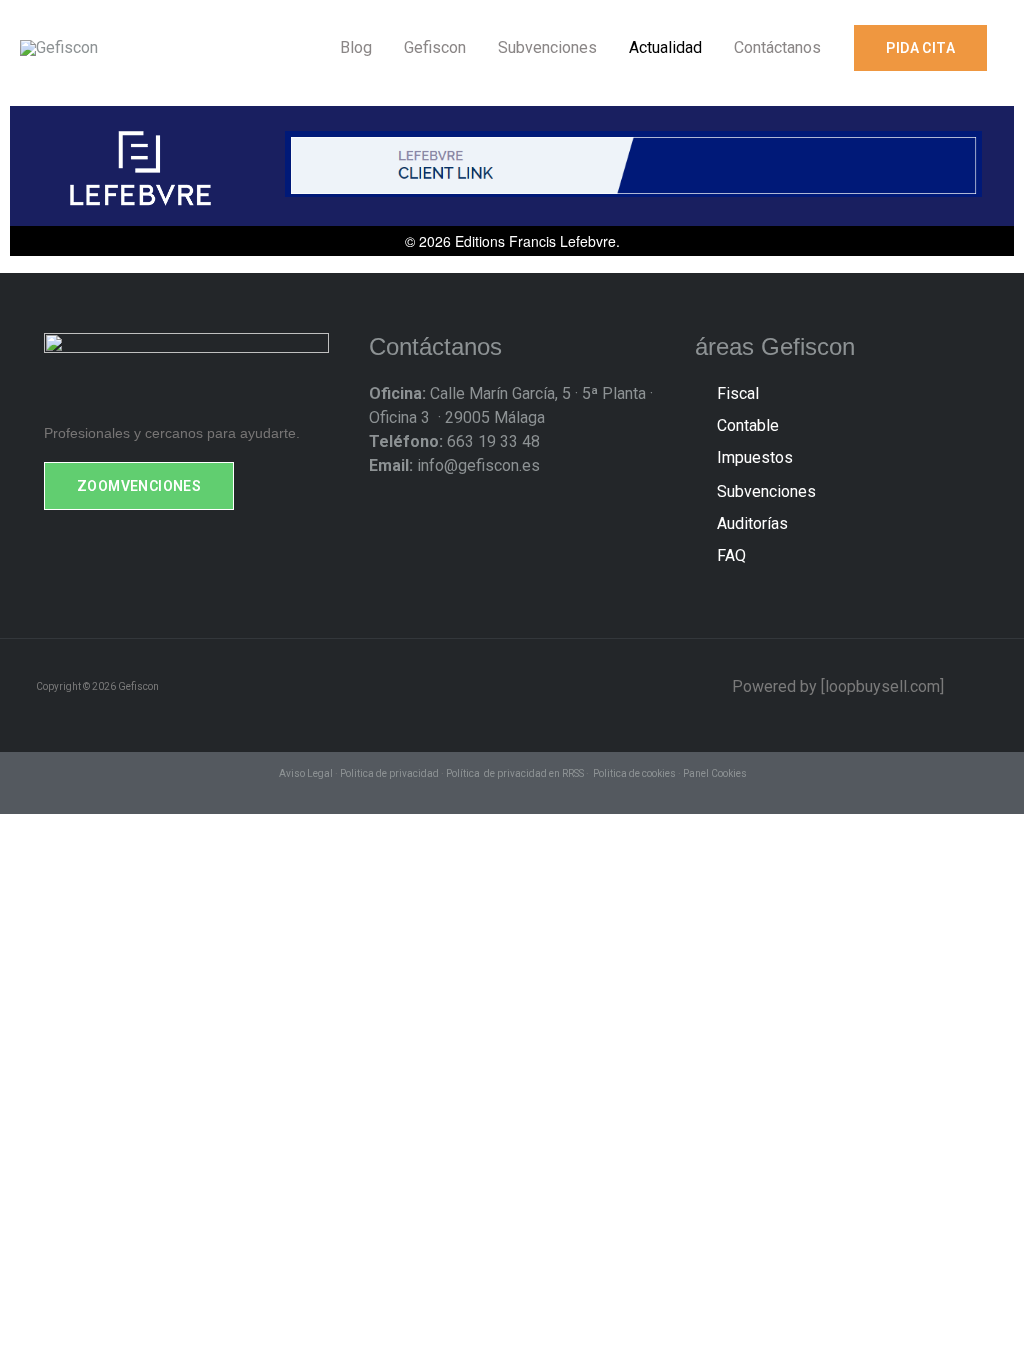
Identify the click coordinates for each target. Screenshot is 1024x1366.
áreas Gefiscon (775, 346)
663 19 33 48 (454, 441)
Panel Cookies (715, 773)
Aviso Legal (306, 773)
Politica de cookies (634, 773)
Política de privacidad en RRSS (515, 773)
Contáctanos (435, 346)
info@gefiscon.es (454, 465)
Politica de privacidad (389, 773)
